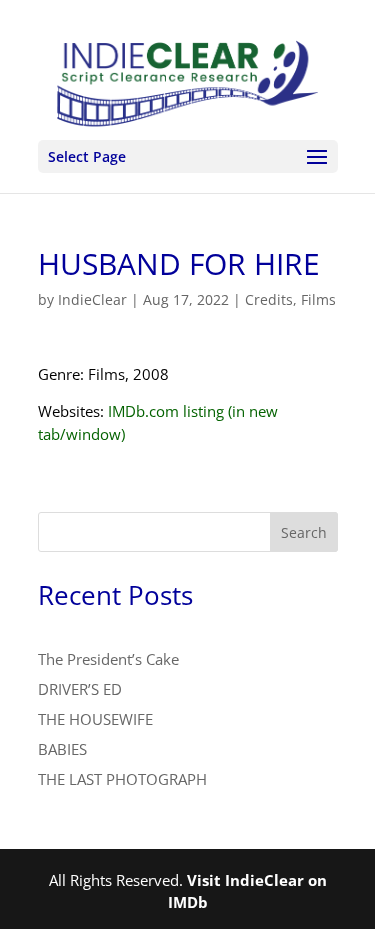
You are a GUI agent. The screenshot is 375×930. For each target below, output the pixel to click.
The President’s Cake (108, 659)
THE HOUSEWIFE (95, 719)
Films (318, 299)
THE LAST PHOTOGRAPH (122, 779)
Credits (269, 299)
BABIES (62, 749)
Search (304, 532)
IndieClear (92, 299)
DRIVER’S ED (80, 689)
